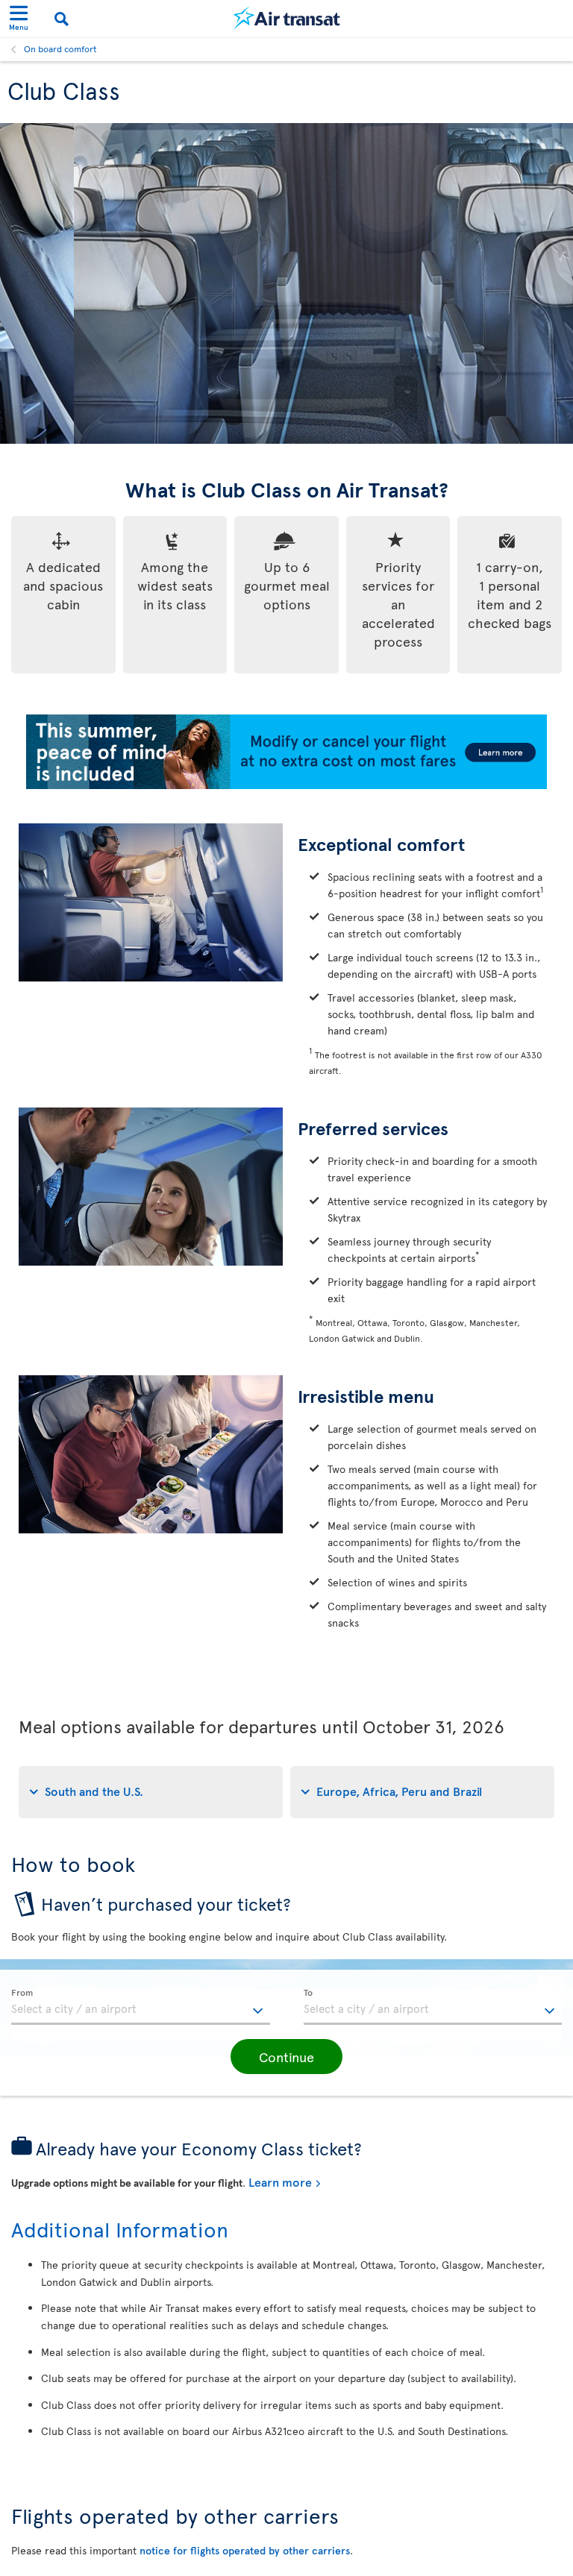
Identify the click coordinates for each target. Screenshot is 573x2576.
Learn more (280, 2181)
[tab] (151, 1792)
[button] (286, 2057)
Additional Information (120, 2229)
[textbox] (141, 2007)
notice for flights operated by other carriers (245, 2550)
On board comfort (60, 48)
